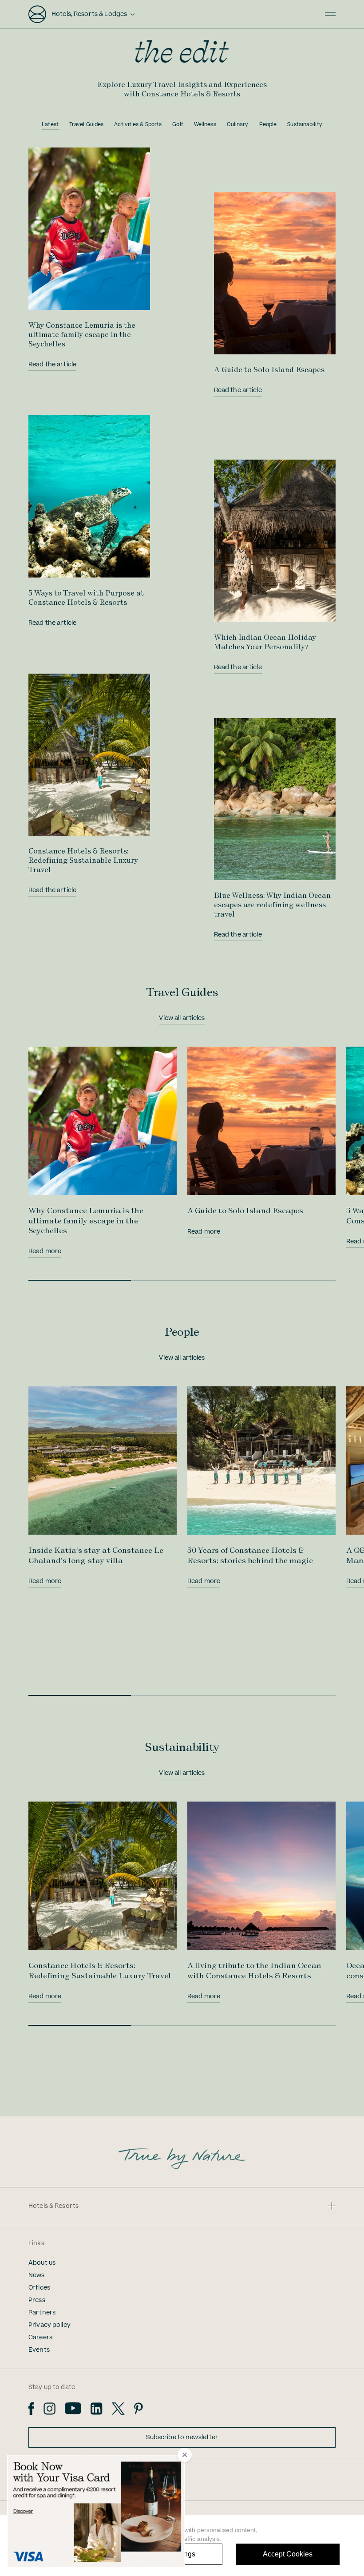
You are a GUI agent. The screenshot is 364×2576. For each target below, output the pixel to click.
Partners (42, 2313)
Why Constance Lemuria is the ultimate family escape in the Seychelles (82, 334)
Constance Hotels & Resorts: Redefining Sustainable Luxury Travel (83, 860)
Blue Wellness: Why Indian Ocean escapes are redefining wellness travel (272, 905)
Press (37, 2300)
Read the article (52, 365)
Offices (39, 2288)
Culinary (238, 125)
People (268, 125)
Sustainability (305, 125)
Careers (40, 2338)
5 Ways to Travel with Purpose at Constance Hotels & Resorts (86, 597)
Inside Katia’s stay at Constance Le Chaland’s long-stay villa (96, 1555)
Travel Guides (86, 125)
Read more (45, 1251)
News (37, 2275)
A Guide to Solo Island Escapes (269, 369)
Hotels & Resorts (53, 2206)
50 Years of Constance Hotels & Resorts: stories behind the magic (250, 1555)
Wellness (205, 125)
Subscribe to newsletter (182, 2437)
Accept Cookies (288, 2554)
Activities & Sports (138, 125)
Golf (178, 125)
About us (42, 2263)
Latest (50, 125)
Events (39, 2350)
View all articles (182, 1018)
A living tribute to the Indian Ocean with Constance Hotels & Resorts (254, 1970)
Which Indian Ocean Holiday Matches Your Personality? (265, 642)
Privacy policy (49, 2325)
